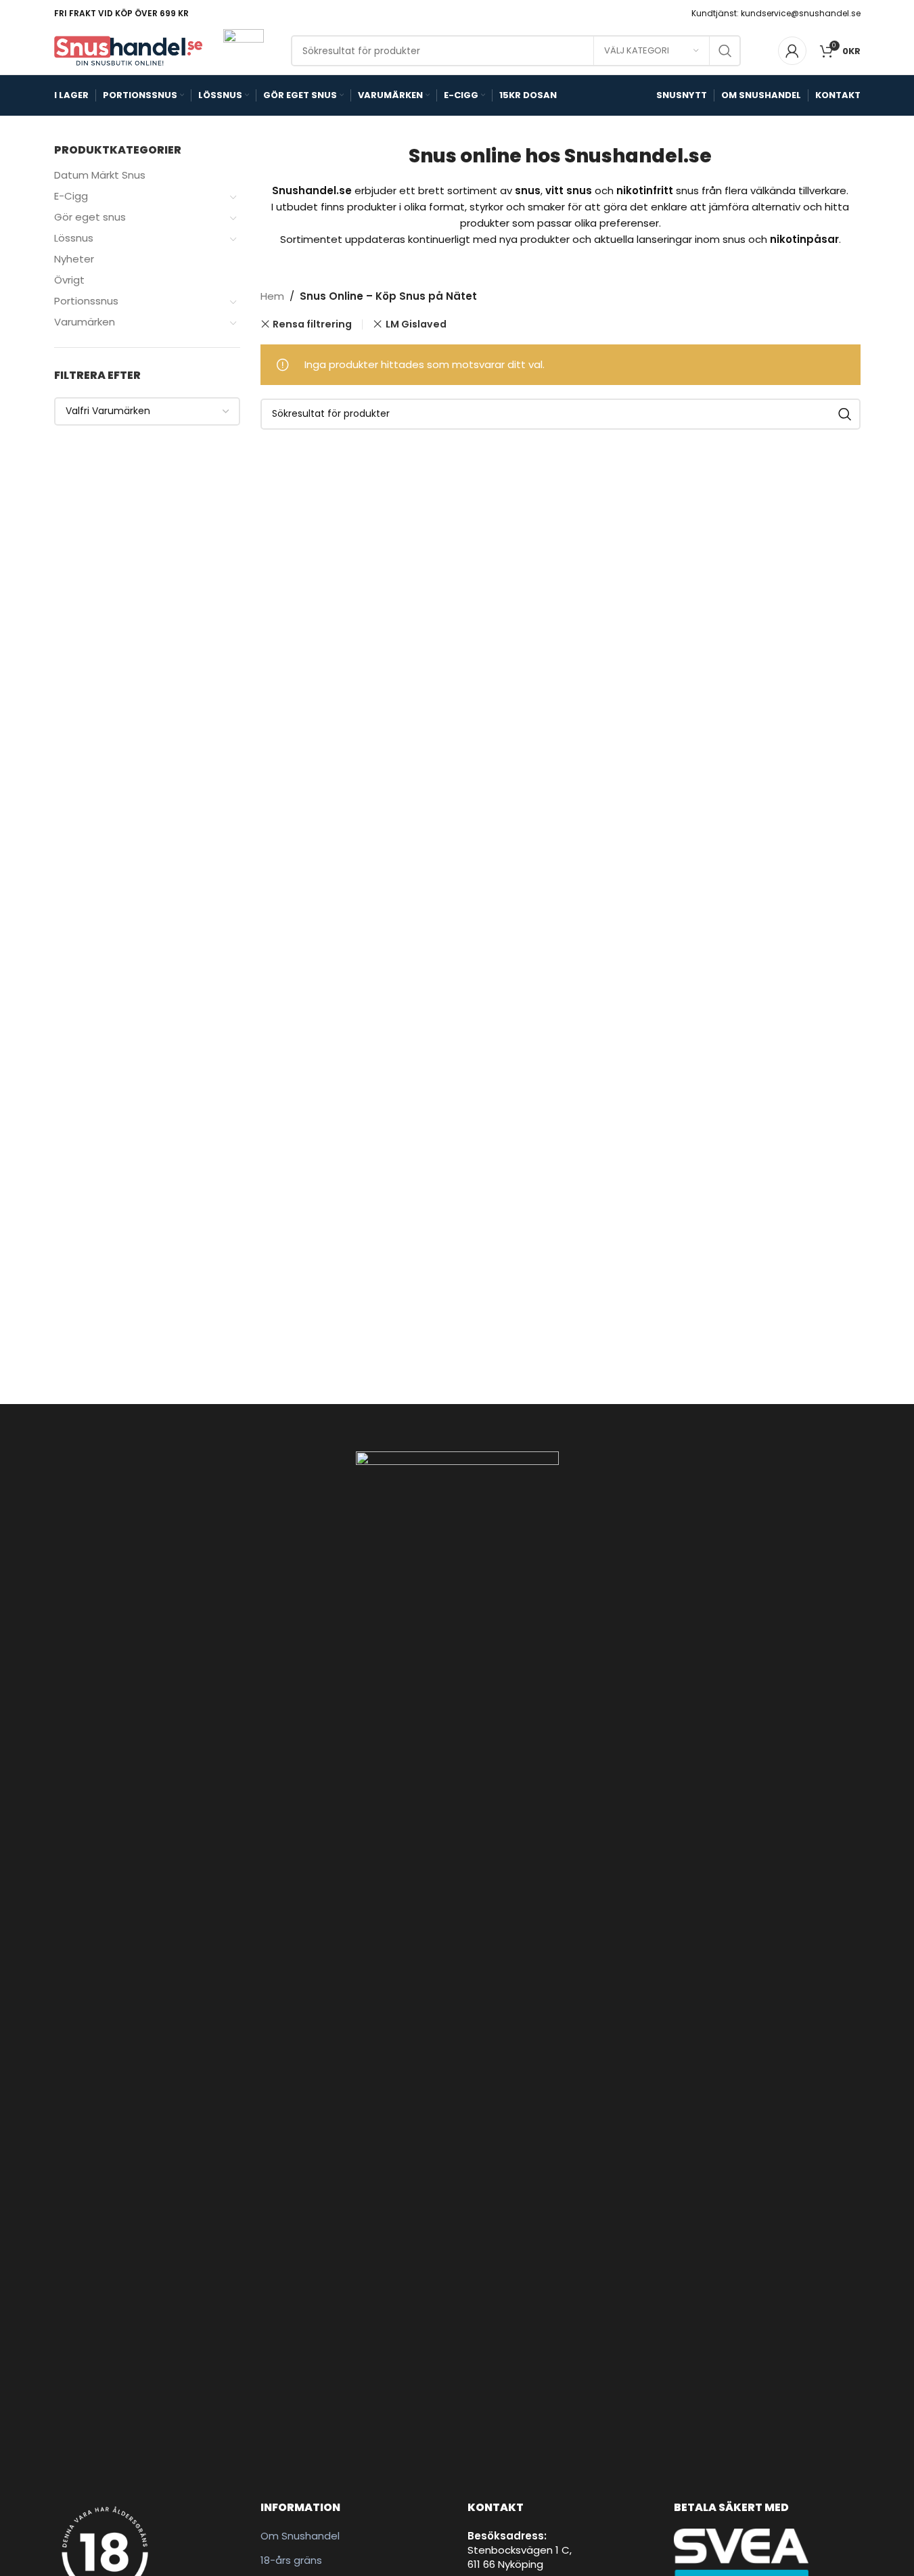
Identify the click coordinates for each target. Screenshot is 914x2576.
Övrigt (69, 280)
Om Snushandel (300, 2536)
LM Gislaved (416, 324)
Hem (272, 296)
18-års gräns (291, 2560)
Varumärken (85, 322)
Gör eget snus (90, 217)
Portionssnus (86, 301)
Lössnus (74, 238)
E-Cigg (71, 196)
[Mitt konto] (792, 51)
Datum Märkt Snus (100, 175)
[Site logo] (129, 50)
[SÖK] (725, 51)
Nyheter (74, 259)
